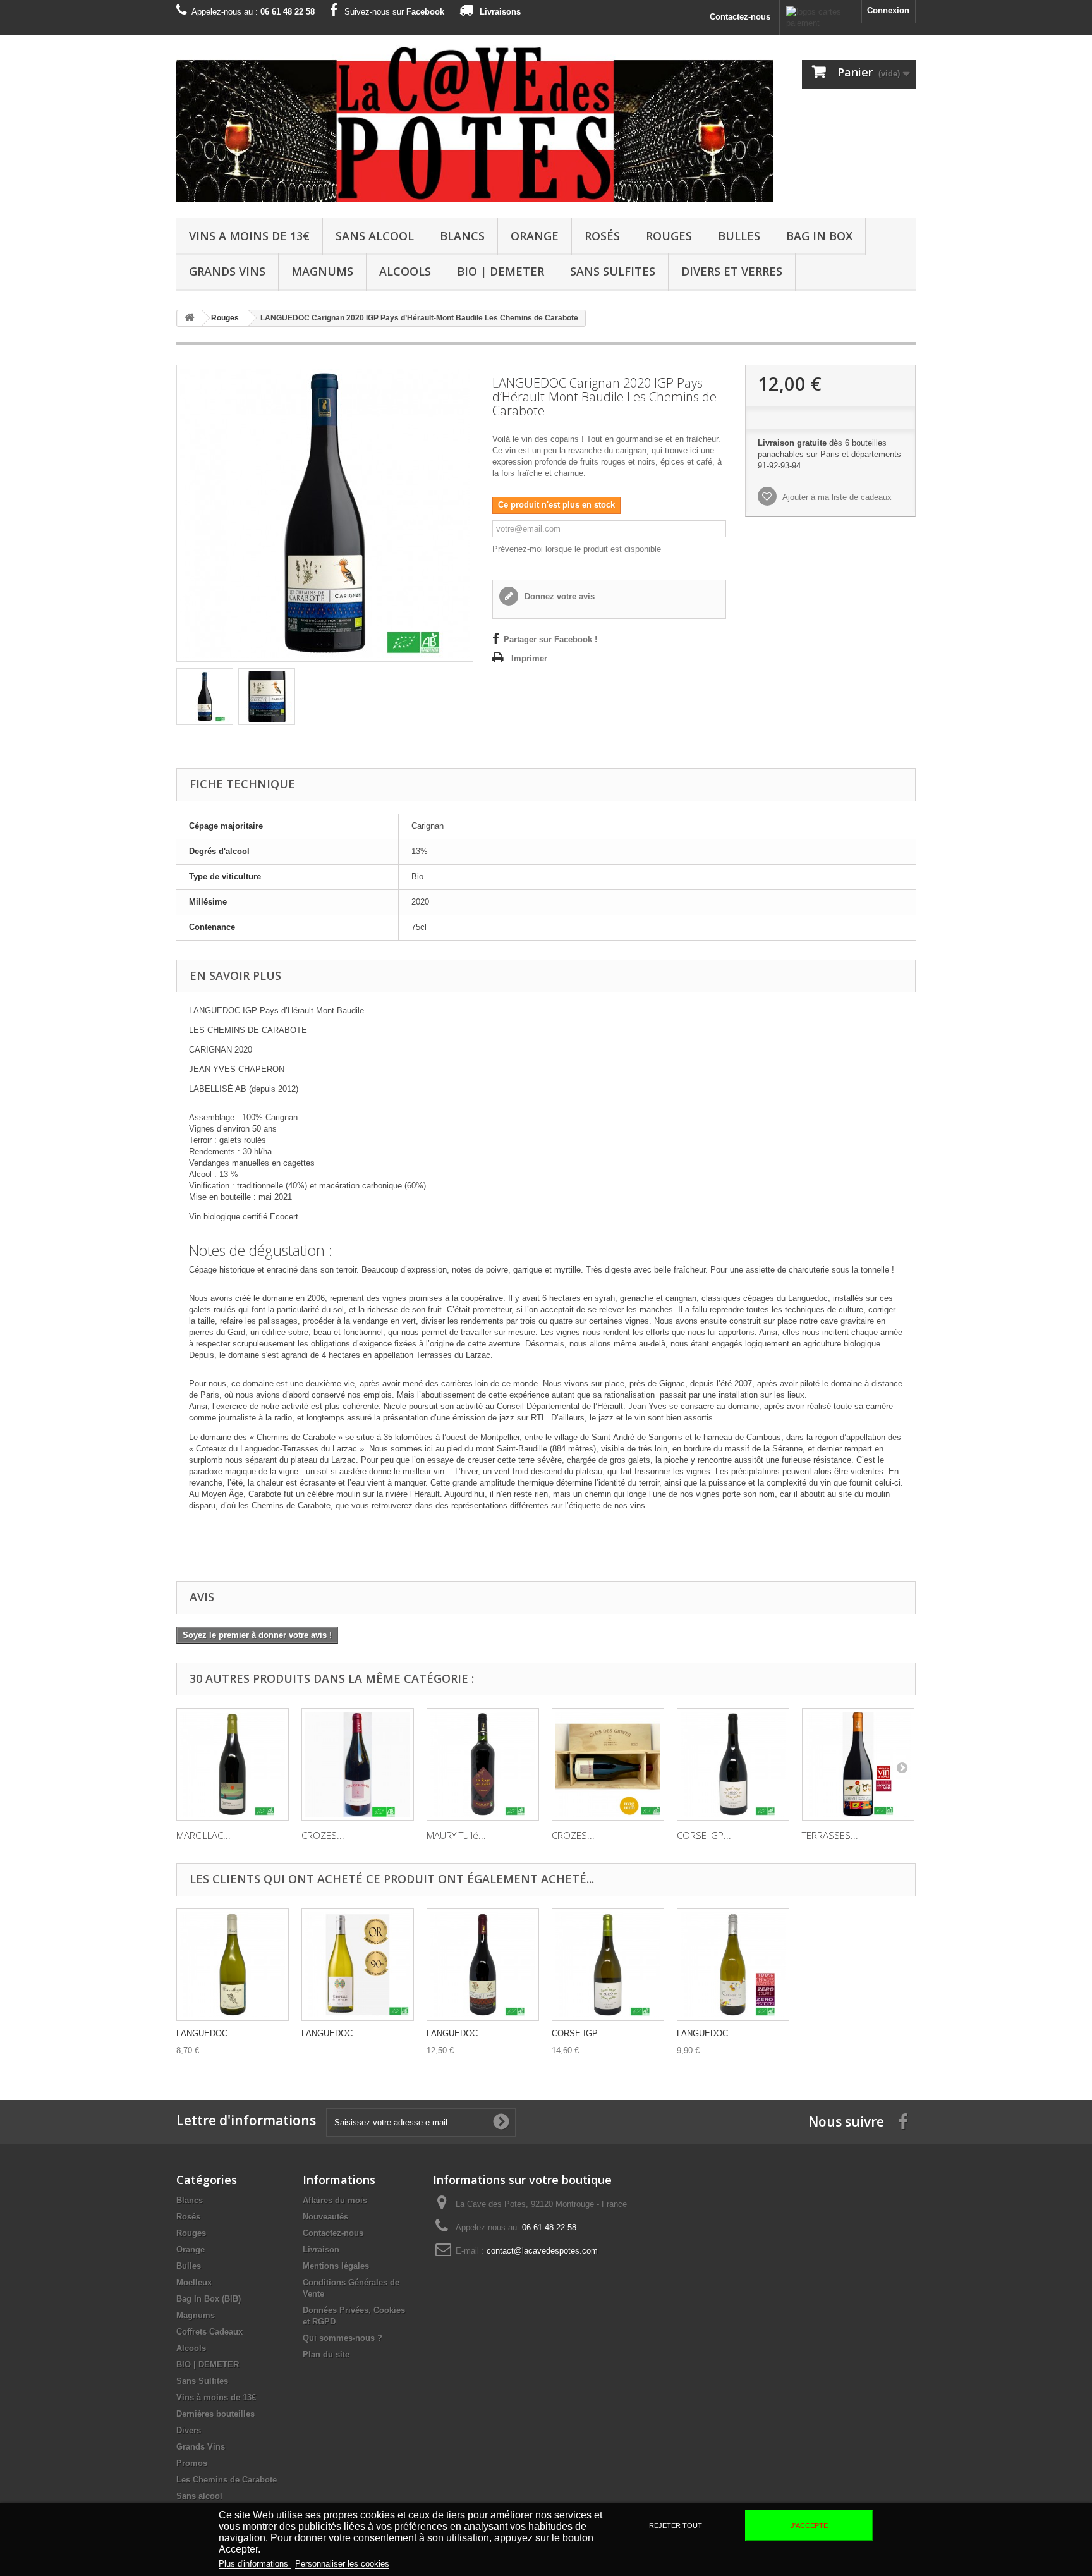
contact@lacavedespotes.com (542, 2251)
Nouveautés (325, 2217)
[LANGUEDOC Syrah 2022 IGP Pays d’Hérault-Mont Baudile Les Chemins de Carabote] (483, 1965)
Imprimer (529, 658)
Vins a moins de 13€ (249, 236)
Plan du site (326, 2354)
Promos (192, 2463)
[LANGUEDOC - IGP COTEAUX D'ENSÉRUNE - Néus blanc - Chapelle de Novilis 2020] (358, 1965)
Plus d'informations (255, 2564)
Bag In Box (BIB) (209, 2299)
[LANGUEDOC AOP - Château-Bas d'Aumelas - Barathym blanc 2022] (233, 1965)
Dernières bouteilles (215, 2414)
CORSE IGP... (704, 1835)
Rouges (669, 236)
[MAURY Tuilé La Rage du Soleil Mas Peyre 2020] (483, 1764)
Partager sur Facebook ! (550, 639)
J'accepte (809, 2525)
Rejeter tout (676, 2525)
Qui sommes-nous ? (343, 2338)
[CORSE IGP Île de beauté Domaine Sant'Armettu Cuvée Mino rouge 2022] (733, 1764)
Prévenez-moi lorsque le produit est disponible (577, 549)
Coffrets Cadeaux (209, 2332)
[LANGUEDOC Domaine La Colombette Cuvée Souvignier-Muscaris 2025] (733, 1965)
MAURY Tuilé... (456, 1835)
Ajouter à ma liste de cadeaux (836, 497)
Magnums (322, 271)
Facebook (425, 12)
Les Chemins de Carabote (227, 2480)
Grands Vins (227, 271)
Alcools (405, 271)
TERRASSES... (830, 1835)
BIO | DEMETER (500, 271)
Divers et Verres (732, 271)
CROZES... (323, 1835)
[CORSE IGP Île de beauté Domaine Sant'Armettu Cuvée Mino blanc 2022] (608, 1965)
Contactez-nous (740, 17)
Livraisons (500, 12)
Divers (189, 2430)
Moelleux (194, 2282)
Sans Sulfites (613, 271)
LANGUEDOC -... (333, 2033)
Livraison (321, 2249)
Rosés (602, 236)
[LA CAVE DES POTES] (475, 124)
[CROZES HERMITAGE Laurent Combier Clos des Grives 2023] (358, 1764)
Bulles (739, 236)
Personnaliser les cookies (342, 2564)
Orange (535, 236)
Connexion (888, 10)
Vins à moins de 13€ (216, 2397)
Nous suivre (846, 2121)
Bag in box (819, 236)
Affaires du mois (335, 2200)
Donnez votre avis (558, 596)
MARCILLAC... (203, 1835)
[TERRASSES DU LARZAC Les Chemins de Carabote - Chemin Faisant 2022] (858, 1764)
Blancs (462, 236)
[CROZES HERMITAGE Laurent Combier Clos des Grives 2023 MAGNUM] (608, 1764)
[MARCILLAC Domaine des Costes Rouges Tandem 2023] (233, 1764)
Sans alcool (375, 236)
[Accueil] (190, 318)
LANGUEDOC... (206, 2033)
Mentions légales (336, 2266)
